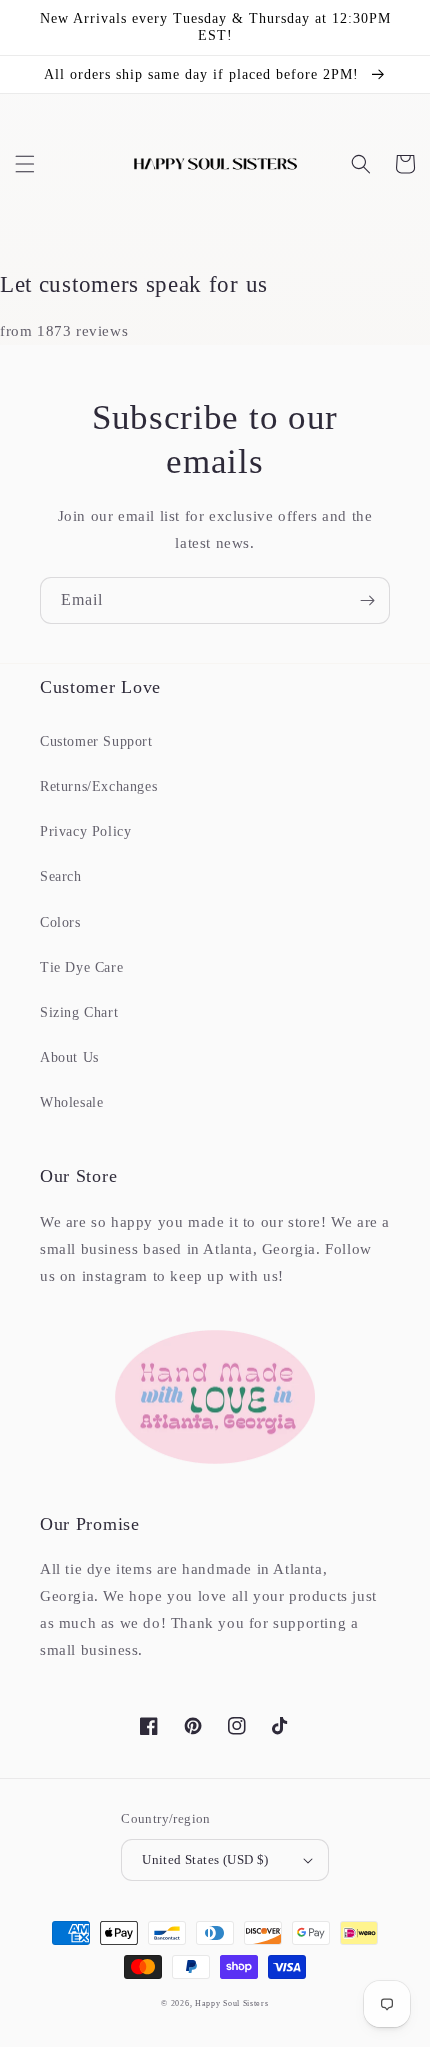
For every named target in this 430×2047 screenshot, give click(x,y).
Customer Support (96, 741)
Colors (60, 922)
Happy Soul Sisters (232, 2003)
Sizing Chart (79, 1012)
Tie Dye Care (81, 967)
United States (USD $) (205, 1859)
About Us (69, 1057)
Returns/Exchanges (98, 786)
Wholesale (71, 1102)
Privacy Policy (85, 831)
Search (61, 876)
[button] (25, 164)
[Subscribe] (367, 600)
